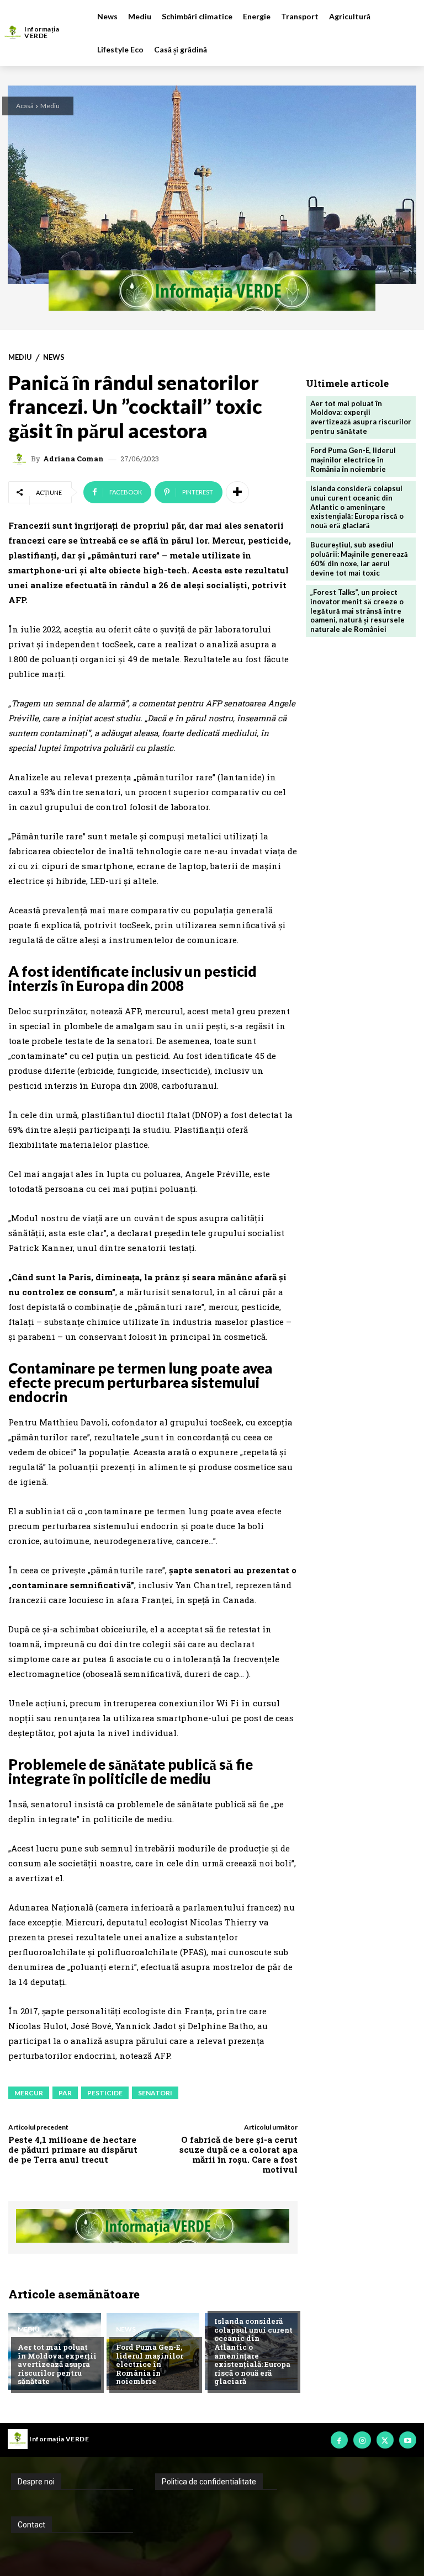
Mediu (50, 106)
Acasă (25, 106)
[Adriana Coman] (21, 459)
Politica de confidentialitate (209, 2482)
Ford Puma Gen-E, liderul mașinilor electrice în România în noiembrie (150, 2364)
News (54, 357)
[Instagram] (362, 2440)
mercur (29, 2093)
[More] (237, 492)
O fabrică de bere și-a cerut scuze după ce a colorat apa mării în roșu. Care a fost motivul (239, 2154)
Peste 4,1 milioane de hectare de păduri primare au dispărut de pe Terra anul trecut (73, 2149)
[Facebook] (339, 2440)
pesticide (105, 2093)
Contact (31, 2525)
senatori (155, 2093)
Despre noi (36, 2482)
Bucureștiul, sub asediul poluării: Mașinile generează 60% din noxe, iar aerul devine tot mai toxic (359, 559)
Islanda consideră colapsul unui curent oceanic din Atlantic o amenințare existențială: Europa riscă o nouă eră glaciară (253, 2351)
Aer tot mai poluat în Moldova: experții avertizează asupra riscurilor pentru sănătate (57, 2364)
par (65, 2093)
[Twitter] (385, 2440)
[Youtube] (408, 2440)
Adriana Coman (73, 459)
